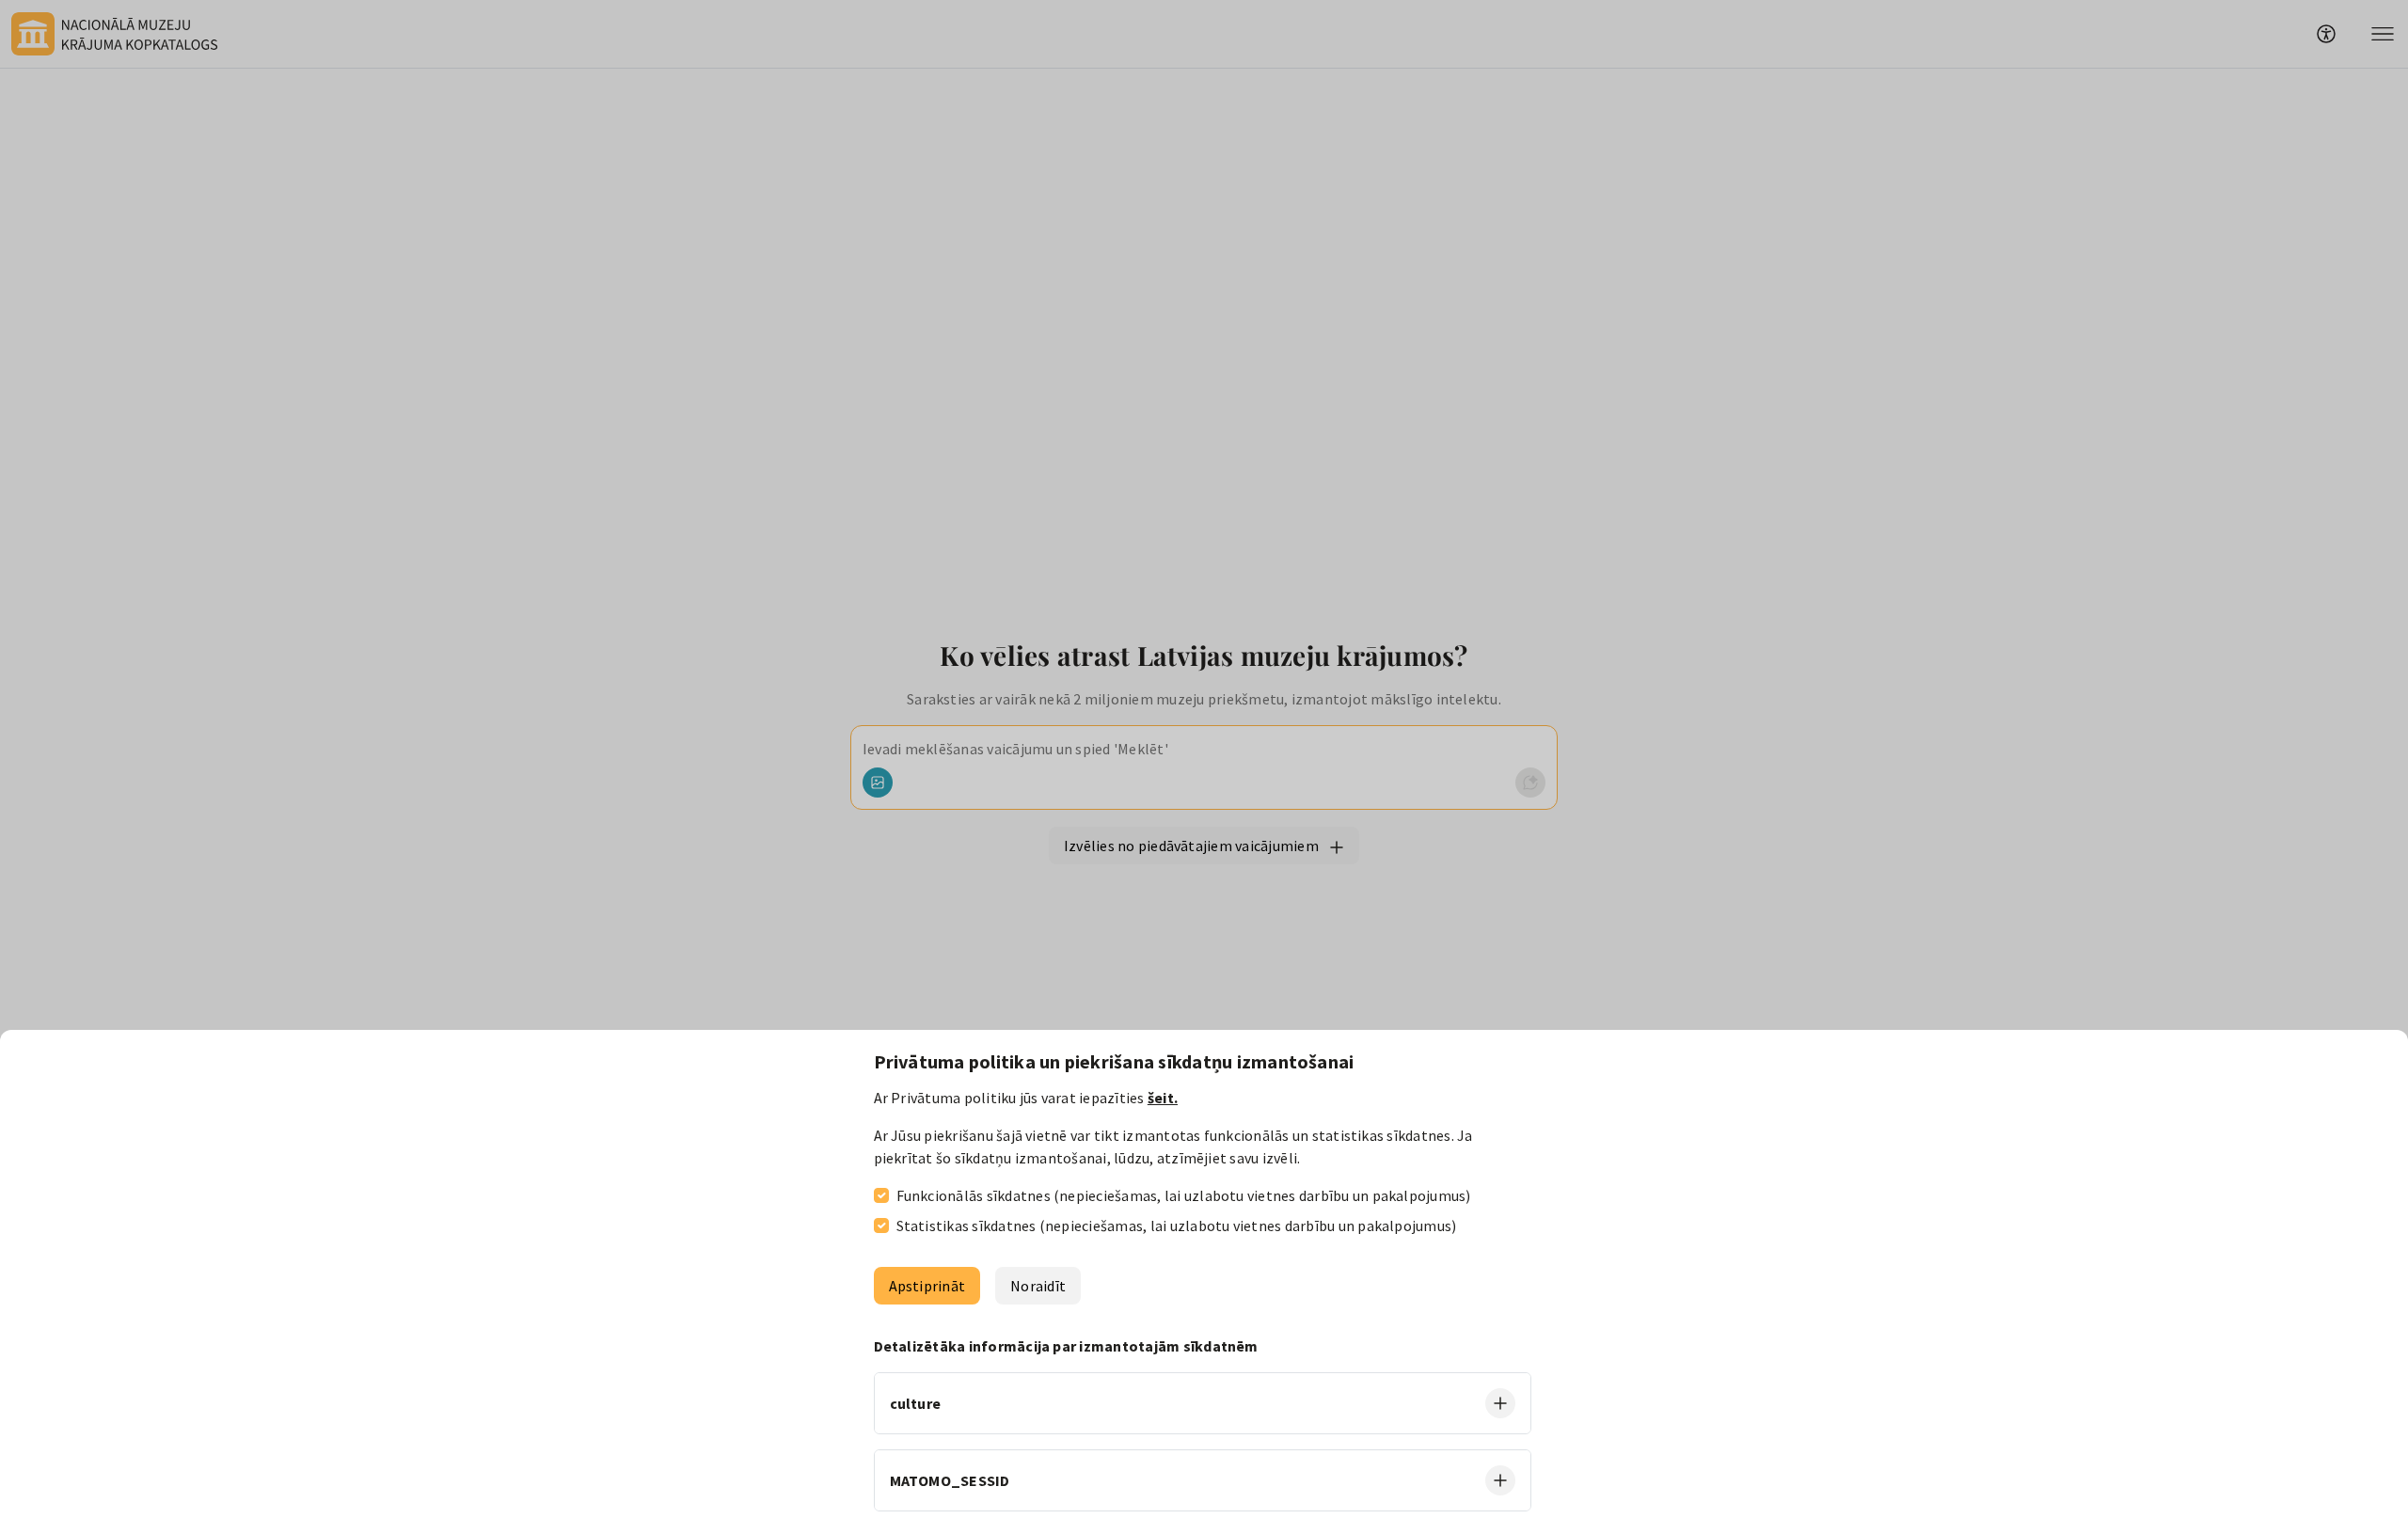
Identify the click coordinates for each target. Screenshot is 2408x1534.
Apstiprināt (927, 1286)
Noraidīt (1038, 1286)
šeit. (1163, 1098)
